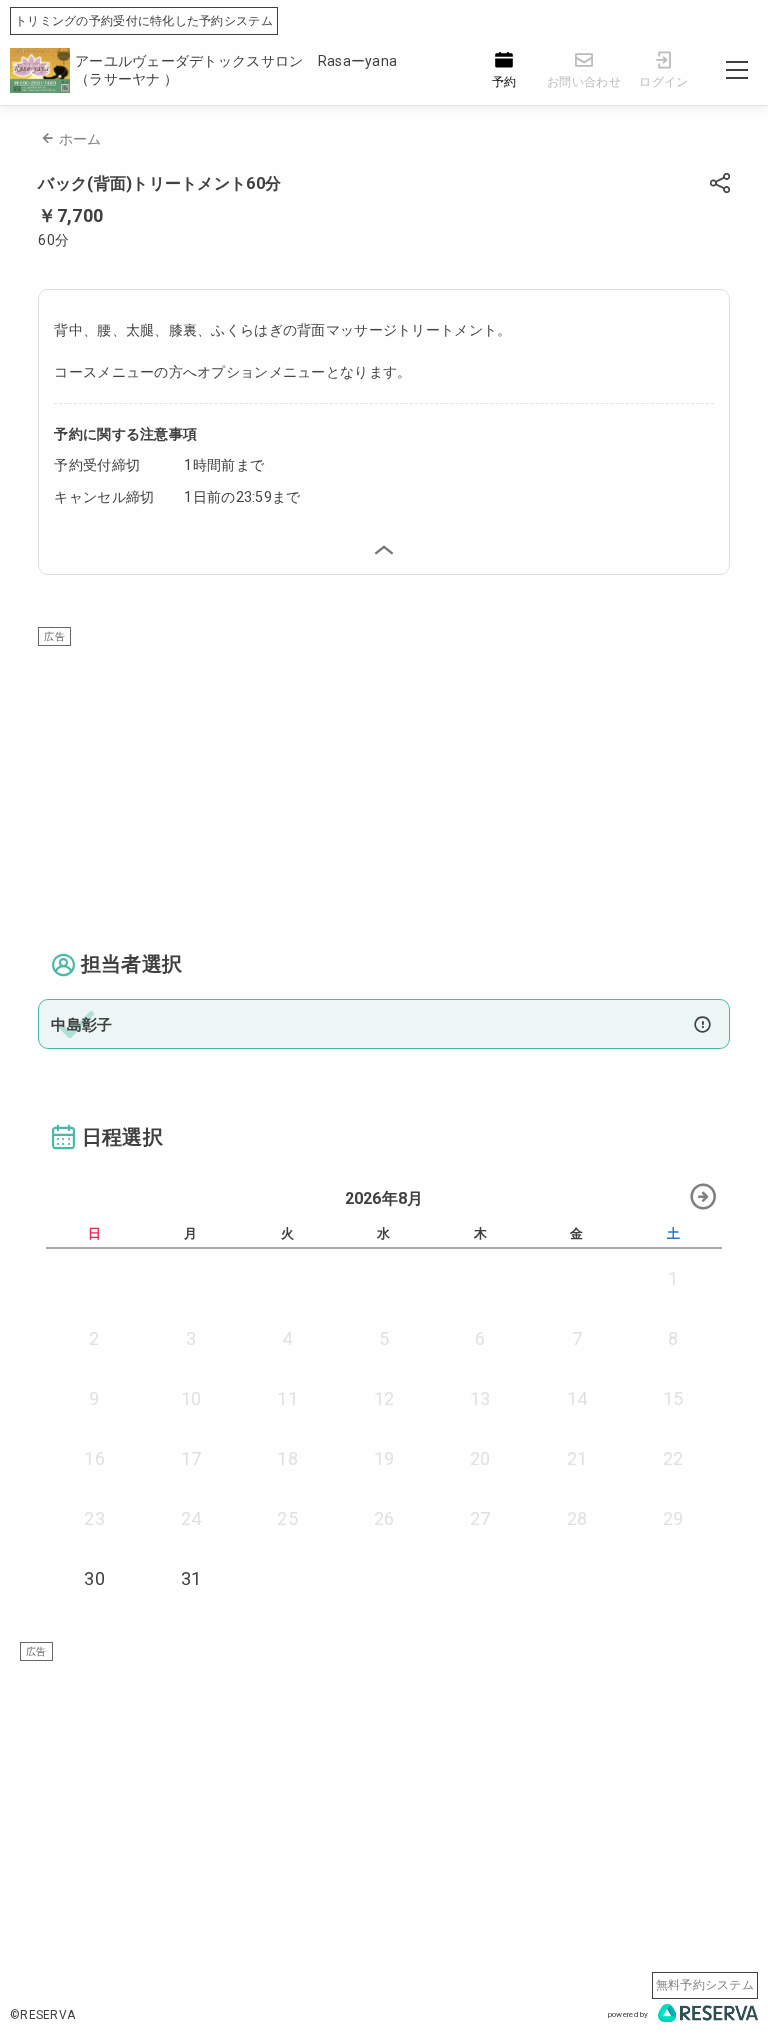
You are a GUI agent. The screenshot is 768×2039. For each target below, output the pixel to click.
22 (673, 1458)
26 (384, 1518)
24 (191, 1518)
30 (94, 1578)
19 (384, 1458)
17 (191, 1458)
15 (673, 1398)
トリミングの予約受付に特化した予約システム (144, 21)
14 (577, 1398)
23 (94, 1518)
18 (287, 1458)
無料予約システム (705, 1985)
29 (673, 1518)
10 (191, 1398)
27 (480, 1518)
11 (287, 1398)
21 (577, 1458)
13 (480, 1398)
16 (94, 1458)
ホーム (80, 139)
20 (480, 1458)
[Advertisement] (384, 786)
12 (384, 1398)
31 (191, 1578)
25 (287, 1518)
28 (577, 1518)
